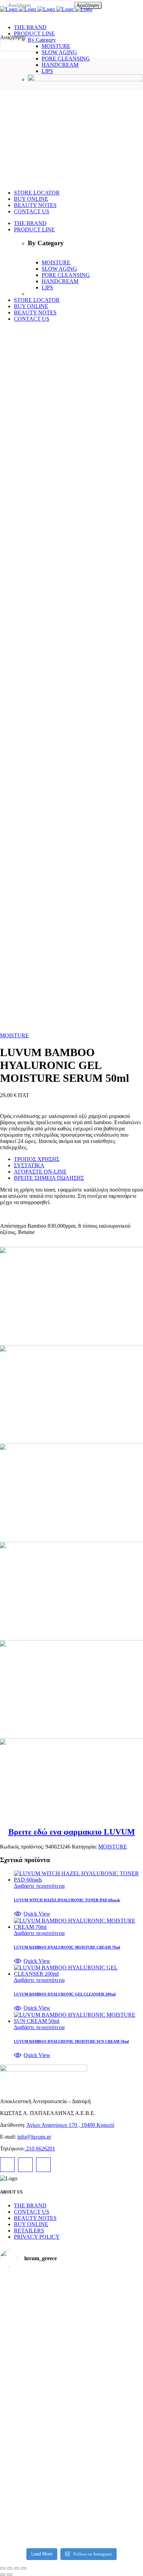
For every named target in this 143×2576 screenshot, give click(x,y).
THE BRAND (30, 2205)
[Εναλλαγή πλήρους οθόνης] (10, 2568)
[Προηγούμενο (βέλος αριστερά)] (3, 2575)
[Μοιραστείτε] (17, 2568)
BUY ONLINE (31, 2224)
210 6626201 (40, 2149)
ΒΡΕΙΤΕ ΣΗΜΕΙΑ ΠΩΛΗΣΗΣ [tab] (49, 1178)
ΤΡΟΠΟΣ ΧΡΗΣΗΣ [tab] (37, 1159)
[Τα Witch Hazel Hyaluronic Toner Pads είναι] (23, 2329)
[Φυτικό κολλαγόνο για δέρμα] (120, 2461)
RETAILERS (29, 2231)
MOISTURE (14, 1035)
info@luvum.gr (34, 2137)
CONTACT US (32, 2212)
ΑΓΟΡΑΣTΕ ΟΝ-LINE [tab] (40, 1172)
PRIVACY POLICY (37, 2237)
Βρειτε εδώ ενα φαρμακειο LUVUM (72, 1832)
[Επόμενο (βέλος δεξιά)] (10, 2575)
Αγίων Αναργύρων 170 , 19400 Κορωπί (70, 2125)
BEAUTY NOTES (35, 2218)
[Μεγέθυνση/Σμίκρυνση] (3, 2568)
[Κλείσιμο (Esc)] (24, 2568)
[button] (32, 1914)
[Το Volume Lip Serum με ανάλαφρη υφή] (72, 2316)
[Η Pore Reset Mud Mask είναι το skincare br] (120, 2338)
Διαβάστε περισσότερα (39, 1886)
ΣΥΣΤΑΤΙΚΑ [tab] (29, 1165)
